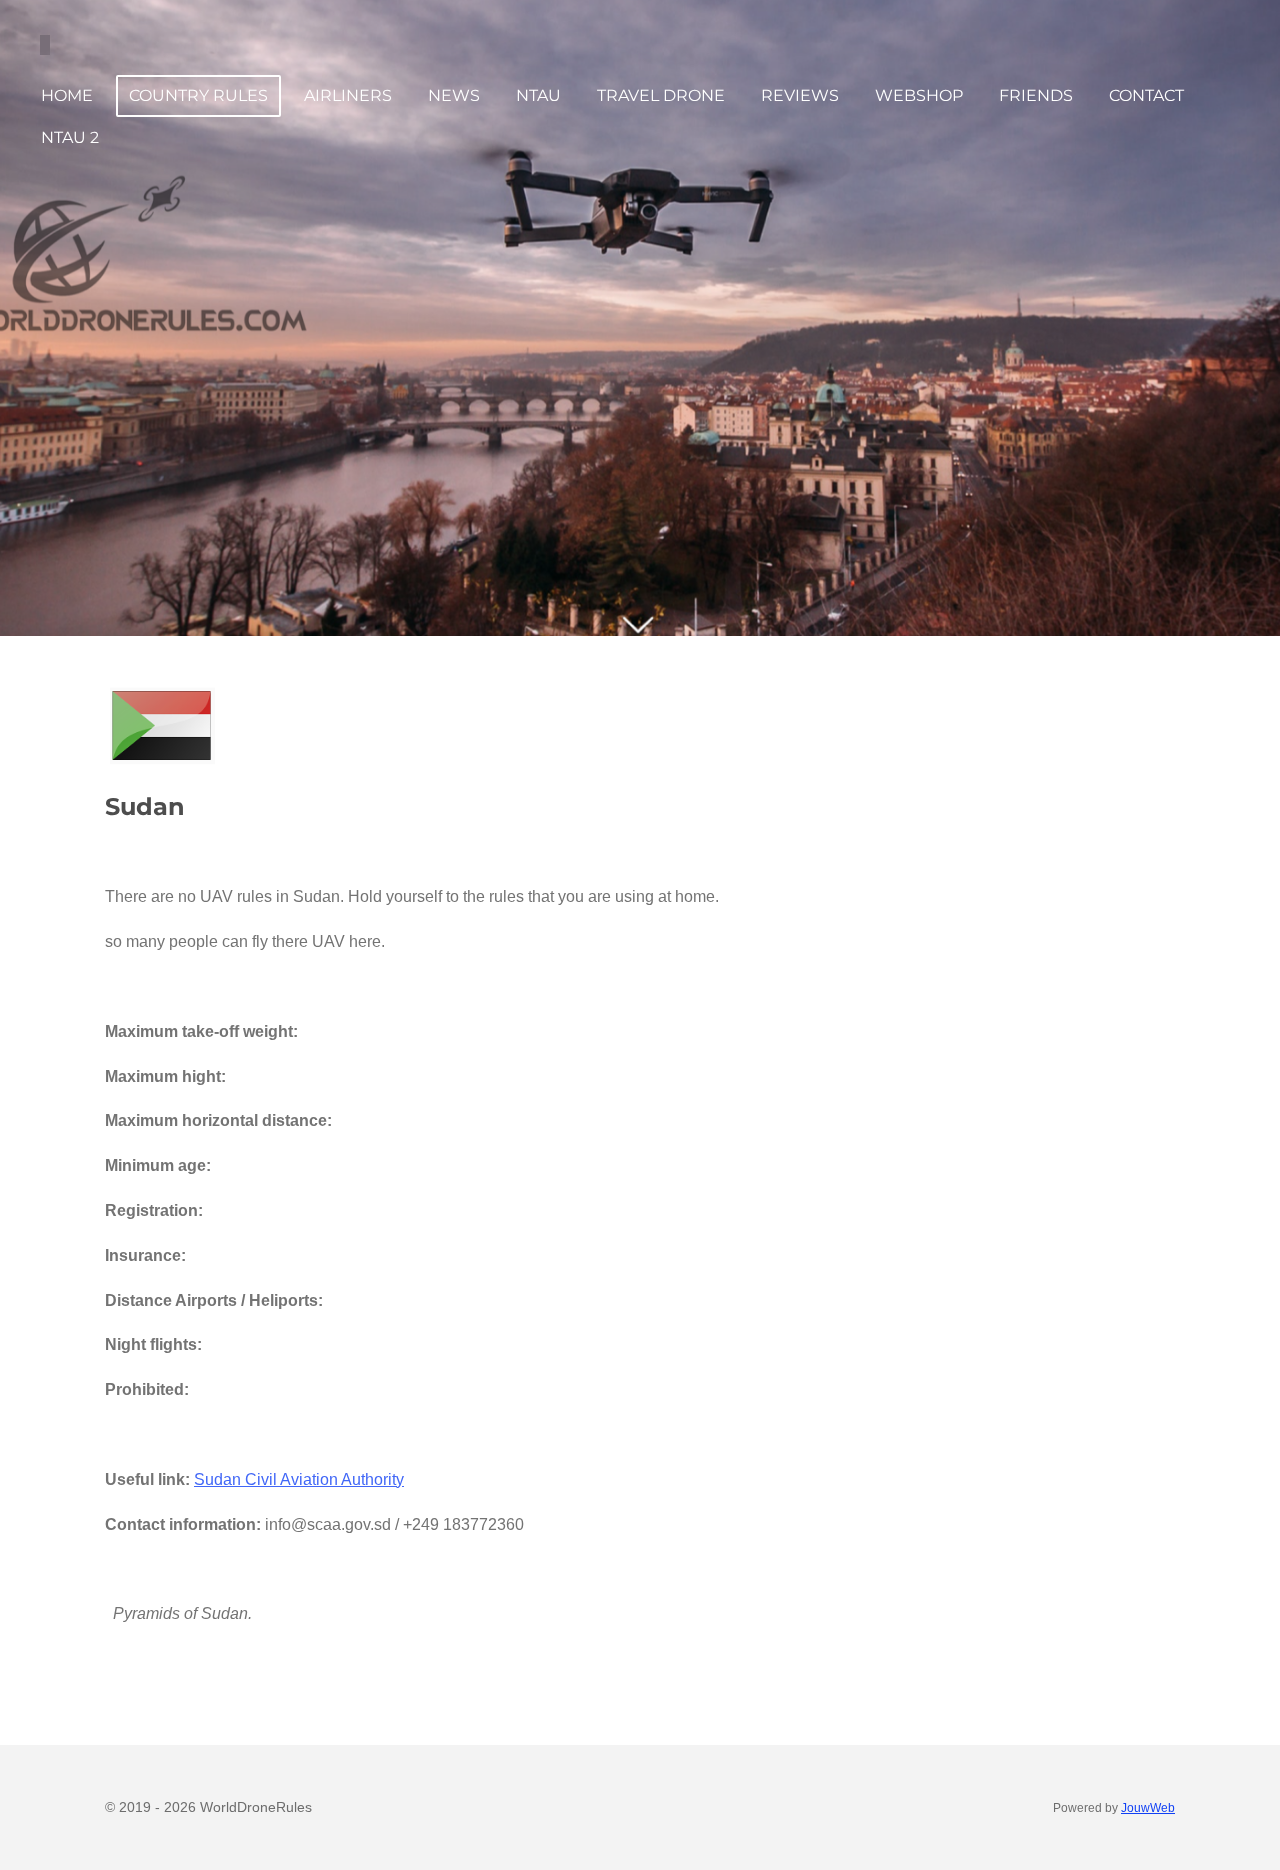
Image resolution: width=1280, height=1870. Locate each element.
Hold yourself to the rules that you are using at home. (533, 896)
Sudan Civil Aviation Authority (299, 1479)
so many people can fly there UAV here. (247, 941)
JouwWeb (1148, 1807)
